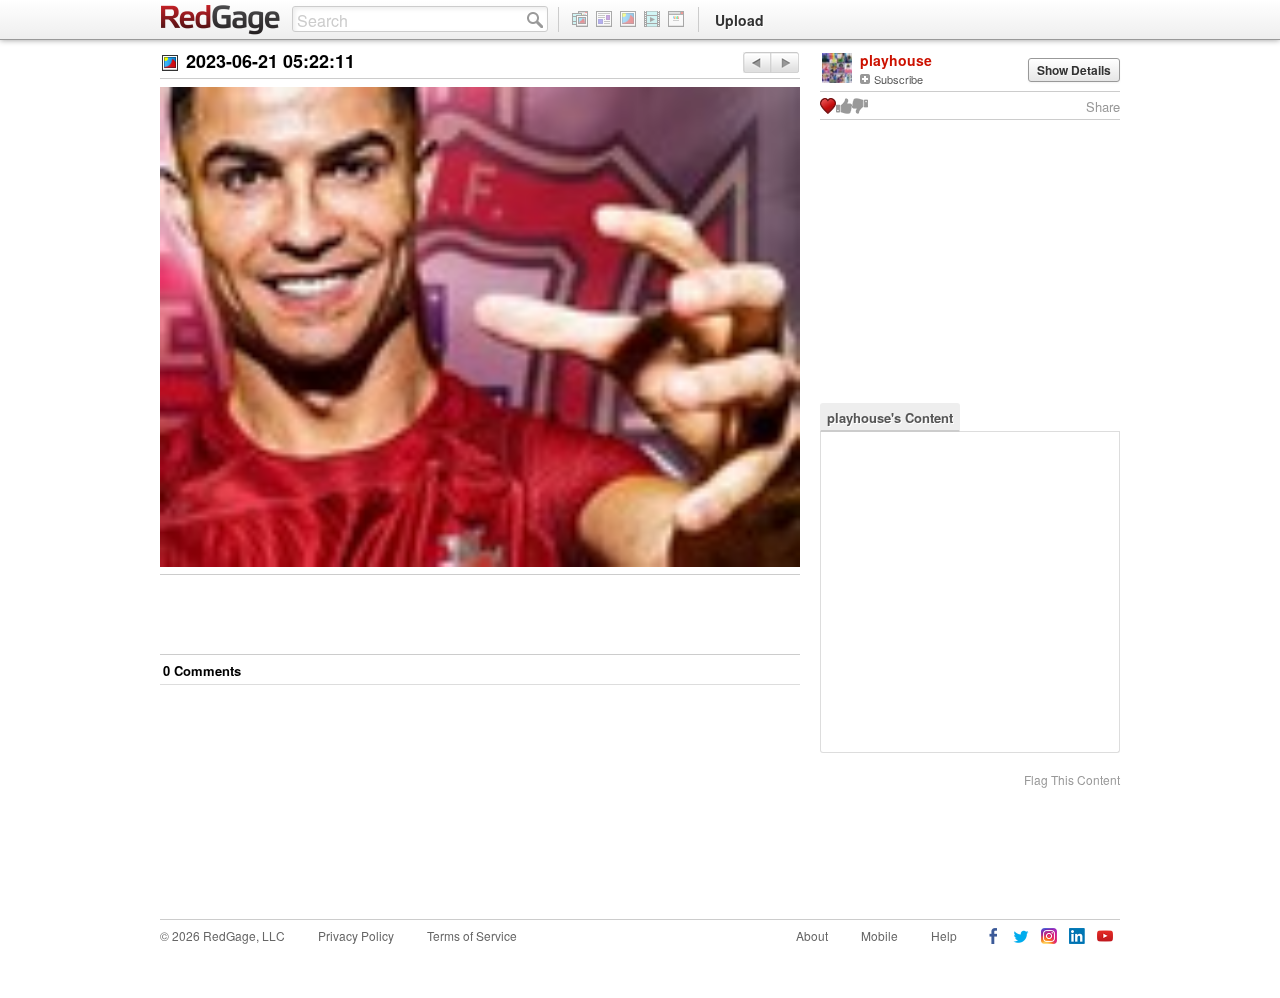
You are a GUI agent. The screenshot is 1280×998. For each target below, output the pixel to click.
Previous (784, 62)
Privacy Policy (356, 935)
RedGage (221, 20)
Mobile (879, 935)
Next (756, 62)
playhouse (896, 60)
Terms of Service (472, 935)
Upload (739, 20)
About (812, 935)
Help (944, 935)
